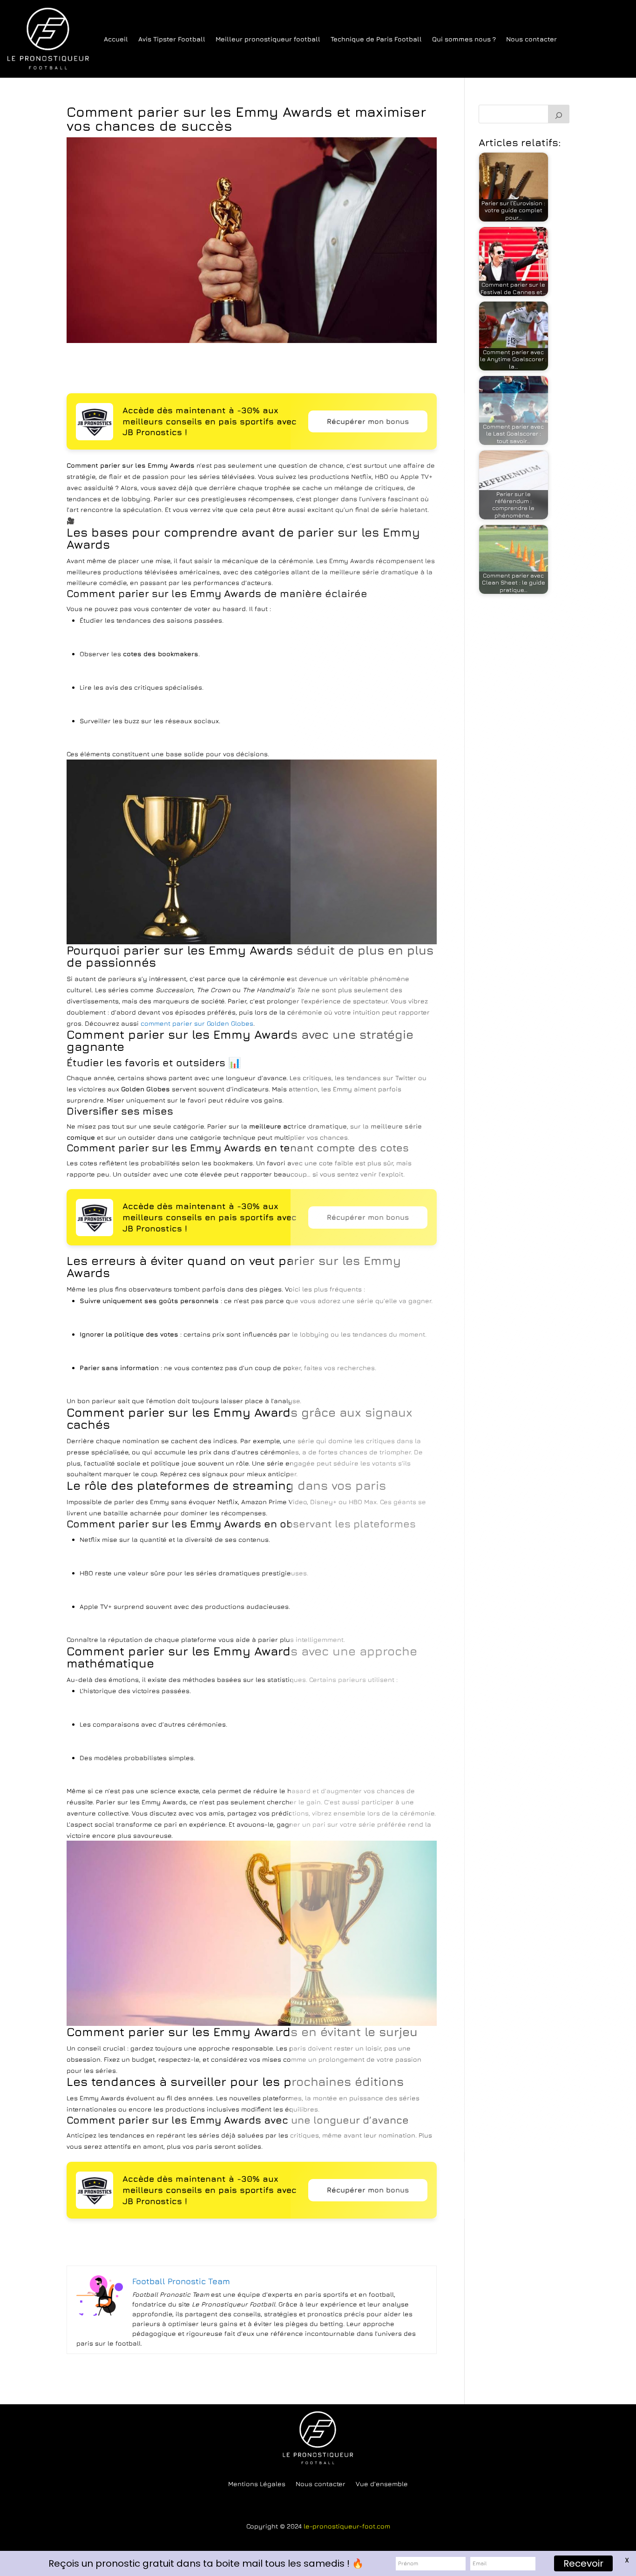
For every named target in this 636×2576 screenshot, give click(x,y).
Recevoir (583, 2563)
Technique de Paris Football (376, 39)
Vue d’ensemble (382, 2484)
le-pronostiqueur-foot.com (347, 2526)
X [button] (627, 2560)
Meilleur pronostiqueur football (268, 39)
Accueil (116, 39)
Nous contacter (531, 39)
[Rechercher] (559, 114)
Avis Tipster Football (172, 39)
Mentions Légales (257, 2484)
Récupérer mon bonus (368, 421)
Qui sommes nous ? (464, 39)
